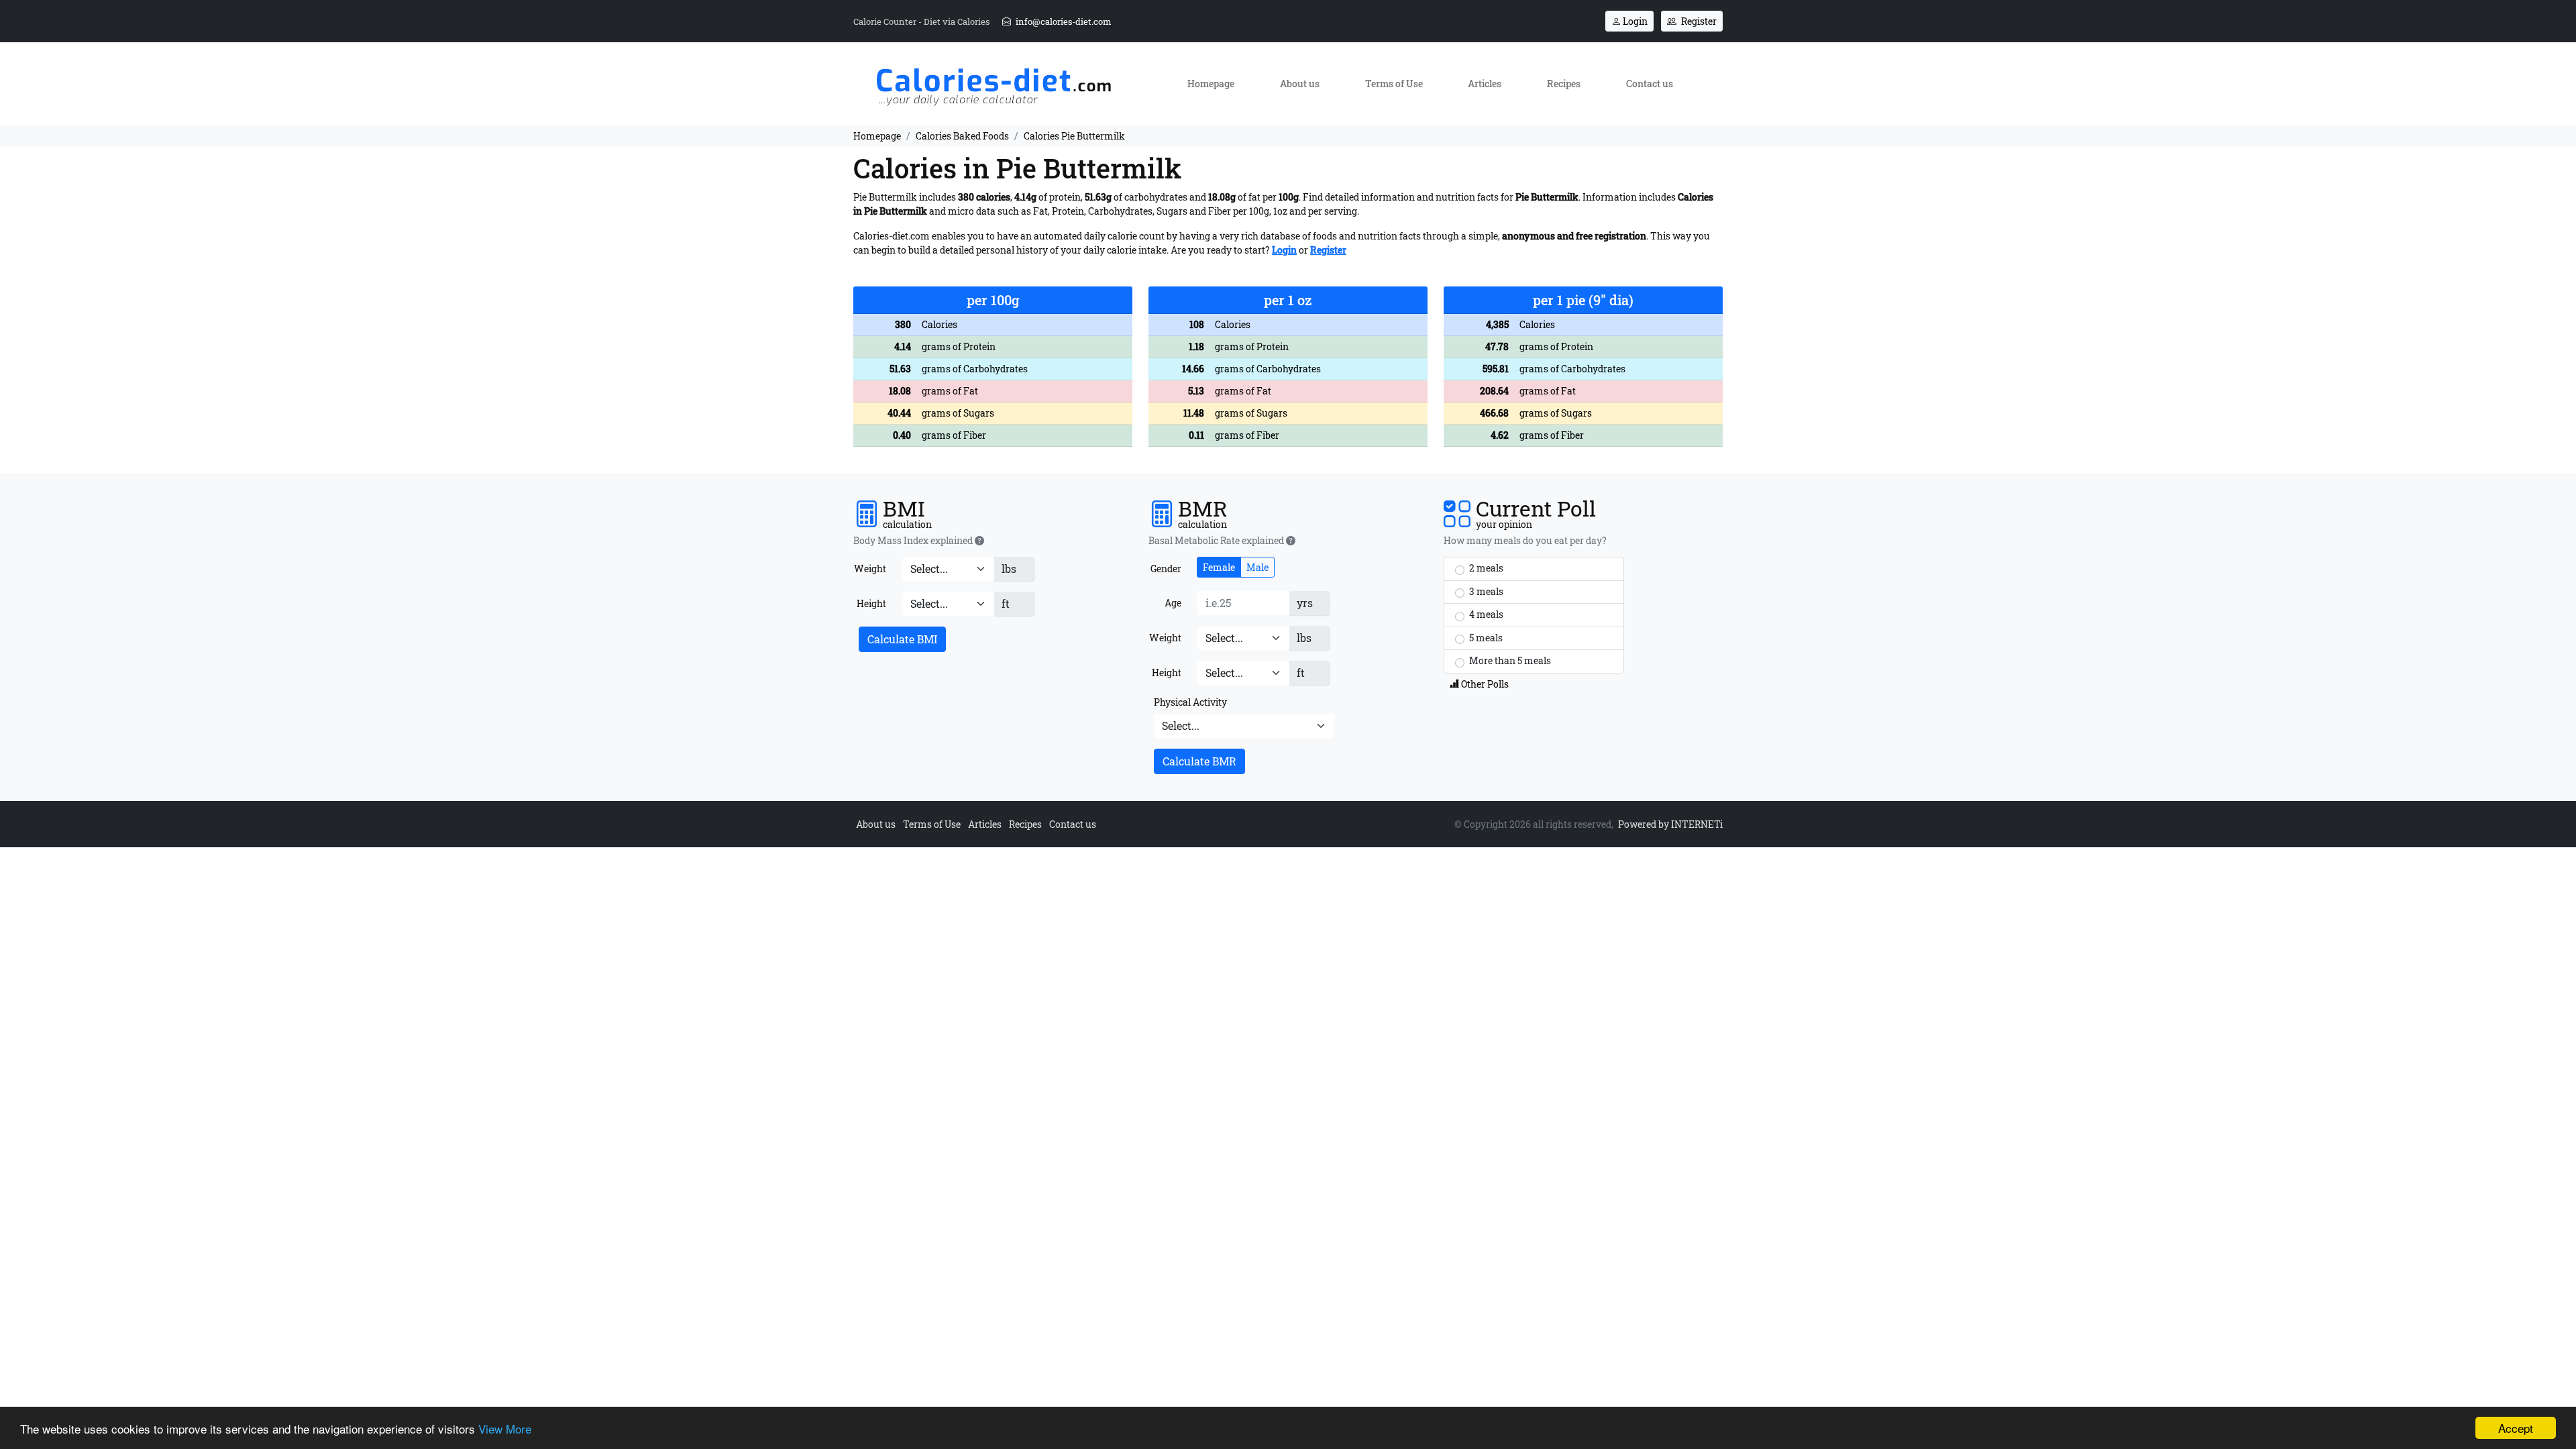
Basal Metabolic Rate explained (1217, 541)
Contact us (1650, 84)
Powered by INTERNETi (1670, 824)
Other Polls (1484, 684)
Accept (2516, 1428)
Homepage (1211, 84)
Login (1634, 21)
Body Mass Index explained (914, 541)
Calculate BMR (1199, 761)
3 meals (1485, 591)
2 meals (1485, 568)
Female (1219, 567)
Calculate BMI (902, 639)
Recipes (1564, 84)
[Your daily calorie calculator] (993, 83)
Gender (1166, 569)
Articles (1485, 84)
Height (871, 603)
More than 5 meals (1509, 660)
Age (1173, 603)
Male (1257, 567)
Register (1698, 21)
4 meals (1485, 614)
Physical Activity (1190, 702)
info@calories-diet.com (1063, 21)
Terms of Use (1394, 84)
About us (1300, 84)
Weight (870, 569)
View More (505, 1429)
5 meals (1485, 638)
